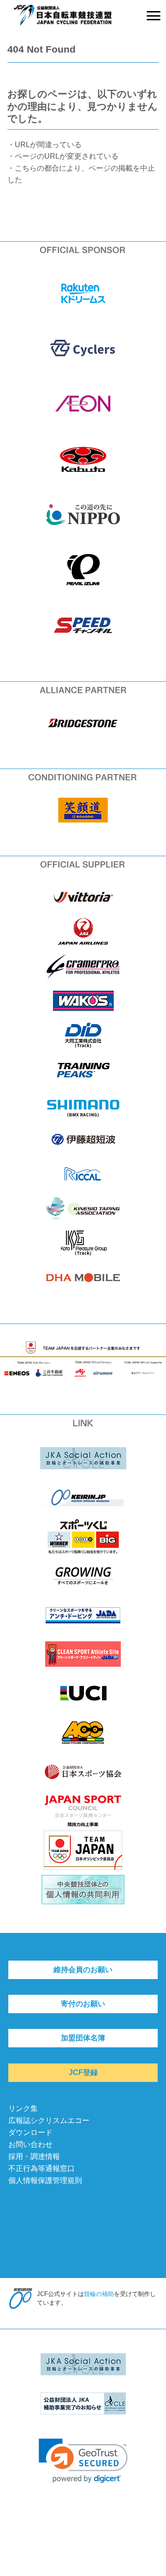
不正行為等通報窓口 (41, 2168)
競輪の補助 (99, 2294)
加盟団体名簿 (83, 2038)
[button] (83, 2461)
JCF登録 (83, 2072)
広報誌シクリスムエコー (49, 2120)
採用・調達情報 (34, 2156)
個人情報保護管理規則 (45, 2180)
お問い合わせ (30, 2144)
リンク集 (23, 2108)
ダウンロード (30, 2132)
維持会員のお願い (83, 1970)
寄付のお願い (83, 2004)
